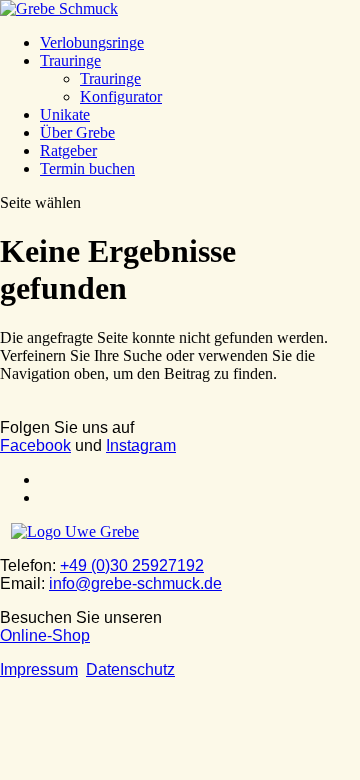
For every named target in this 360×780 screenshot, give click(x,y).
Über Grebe (77, 132)
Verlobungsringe (92, 42)
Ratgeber (68, 150)
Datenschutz (130, 669)
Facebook (35, 445)
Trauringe (70, 60)
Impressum (39, 669)
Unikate (65, 114)
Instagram (141, 445)
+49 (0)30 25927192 (132, 565)
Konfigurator (121, 96)
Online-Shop (45, 635)
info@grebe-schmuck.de (135, 583)
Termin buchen (87, 168)
